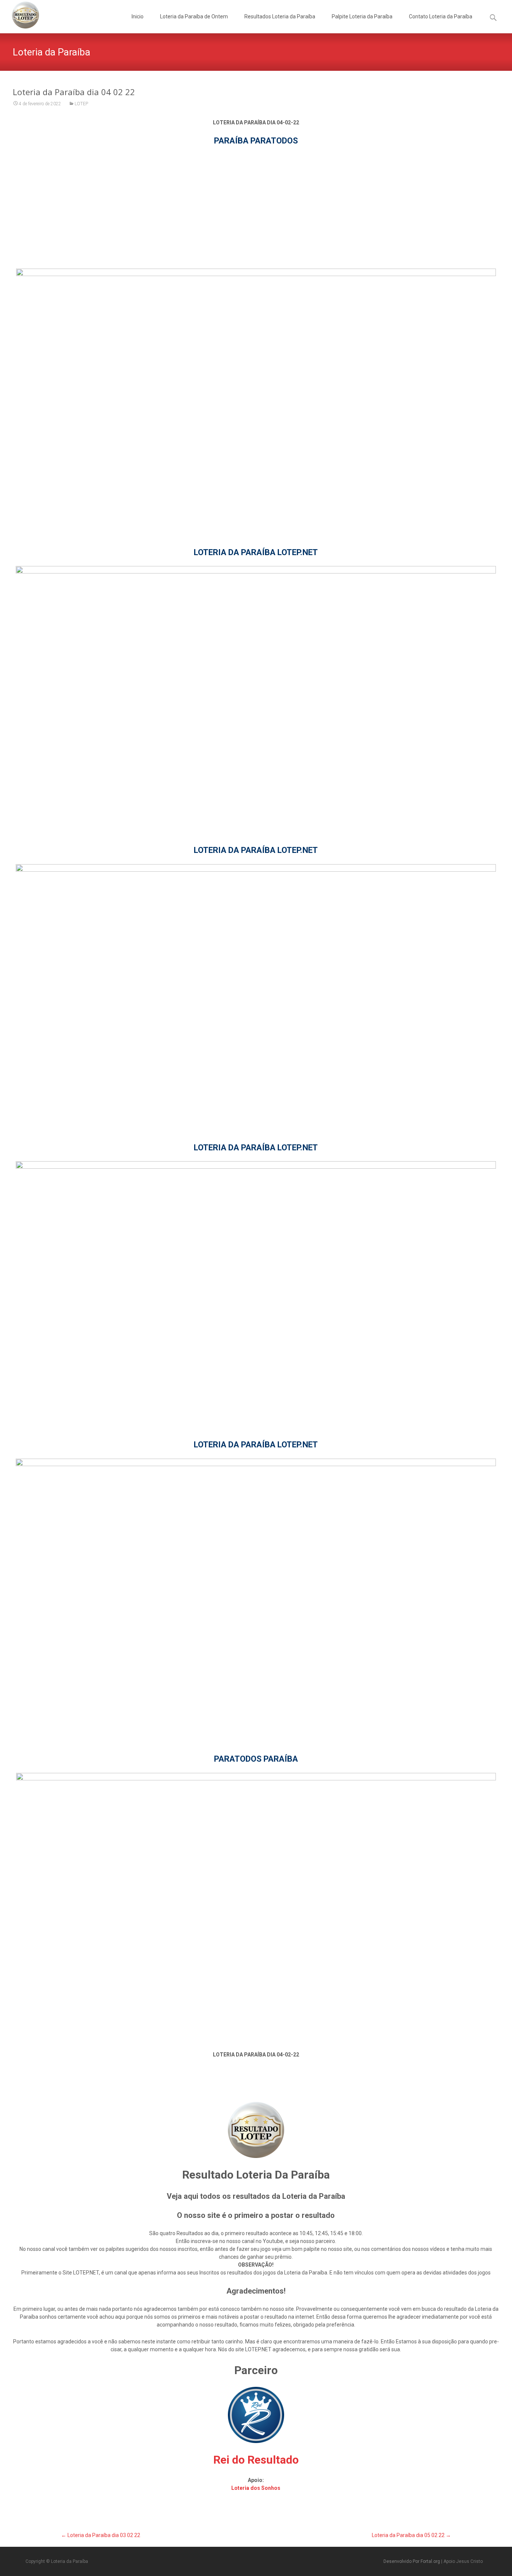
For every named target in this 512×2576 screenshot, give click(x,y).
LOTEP (81, 104)
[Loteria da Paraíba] (19, 15)
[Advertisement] (256, 207)
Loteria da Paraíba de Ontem (194, 16)
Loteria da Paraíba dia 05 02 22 (411, 2535)
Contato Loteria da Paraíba (441, 16)
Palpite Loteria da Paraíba (362, 16)
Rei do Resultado (256, 2460)
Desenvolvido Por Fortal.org (412, 2561)
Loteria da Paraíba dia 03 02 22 (101, 2535)
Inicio (138, 16)
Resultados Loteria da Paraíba (280, 16)
